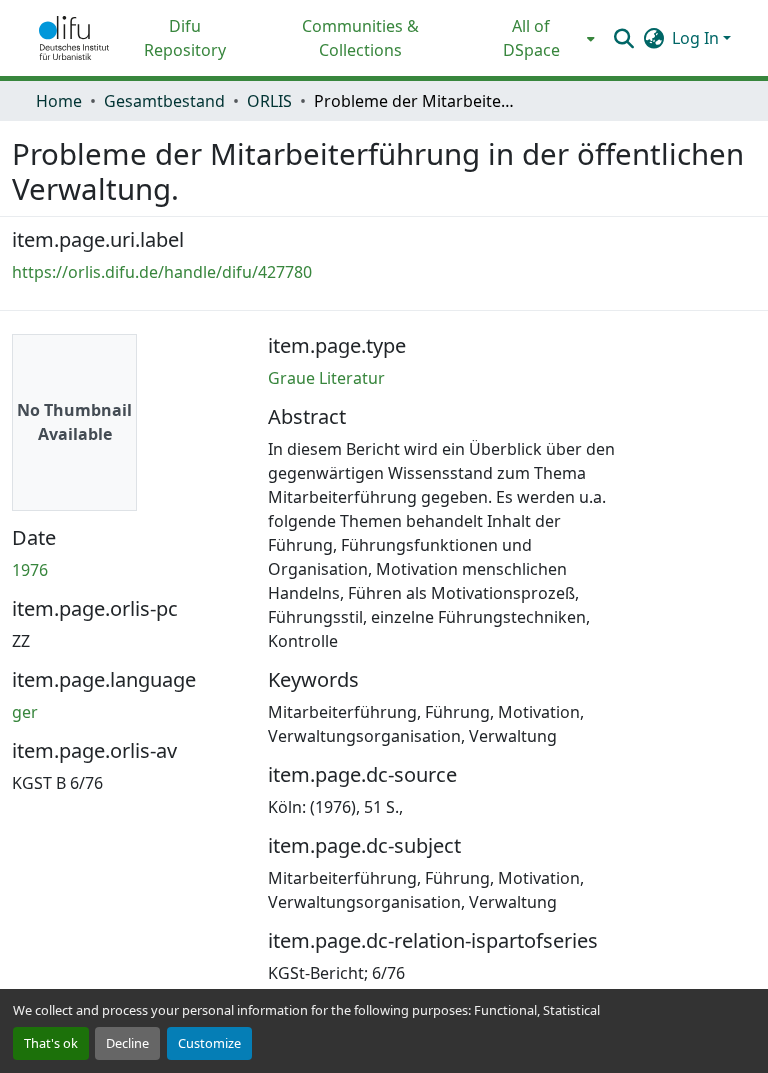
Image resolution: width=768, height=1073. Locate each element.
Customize (209, 1043)
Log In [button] (697, 38)
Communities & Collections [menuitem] (360, 38)
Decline (127, 1043)
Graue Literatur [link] (326, 378)
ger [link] (25, 712)
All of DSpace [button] (531, 38)
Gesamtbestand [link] (164, 101)
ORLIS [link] (269, 101)
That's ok (51, 1043)
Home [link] (59, 101)
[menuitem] (537, 38)
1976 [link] (30, 570)
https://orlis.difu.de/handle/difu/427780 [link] (162, 272)
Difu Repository (185, 38)
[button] (74, 38)
